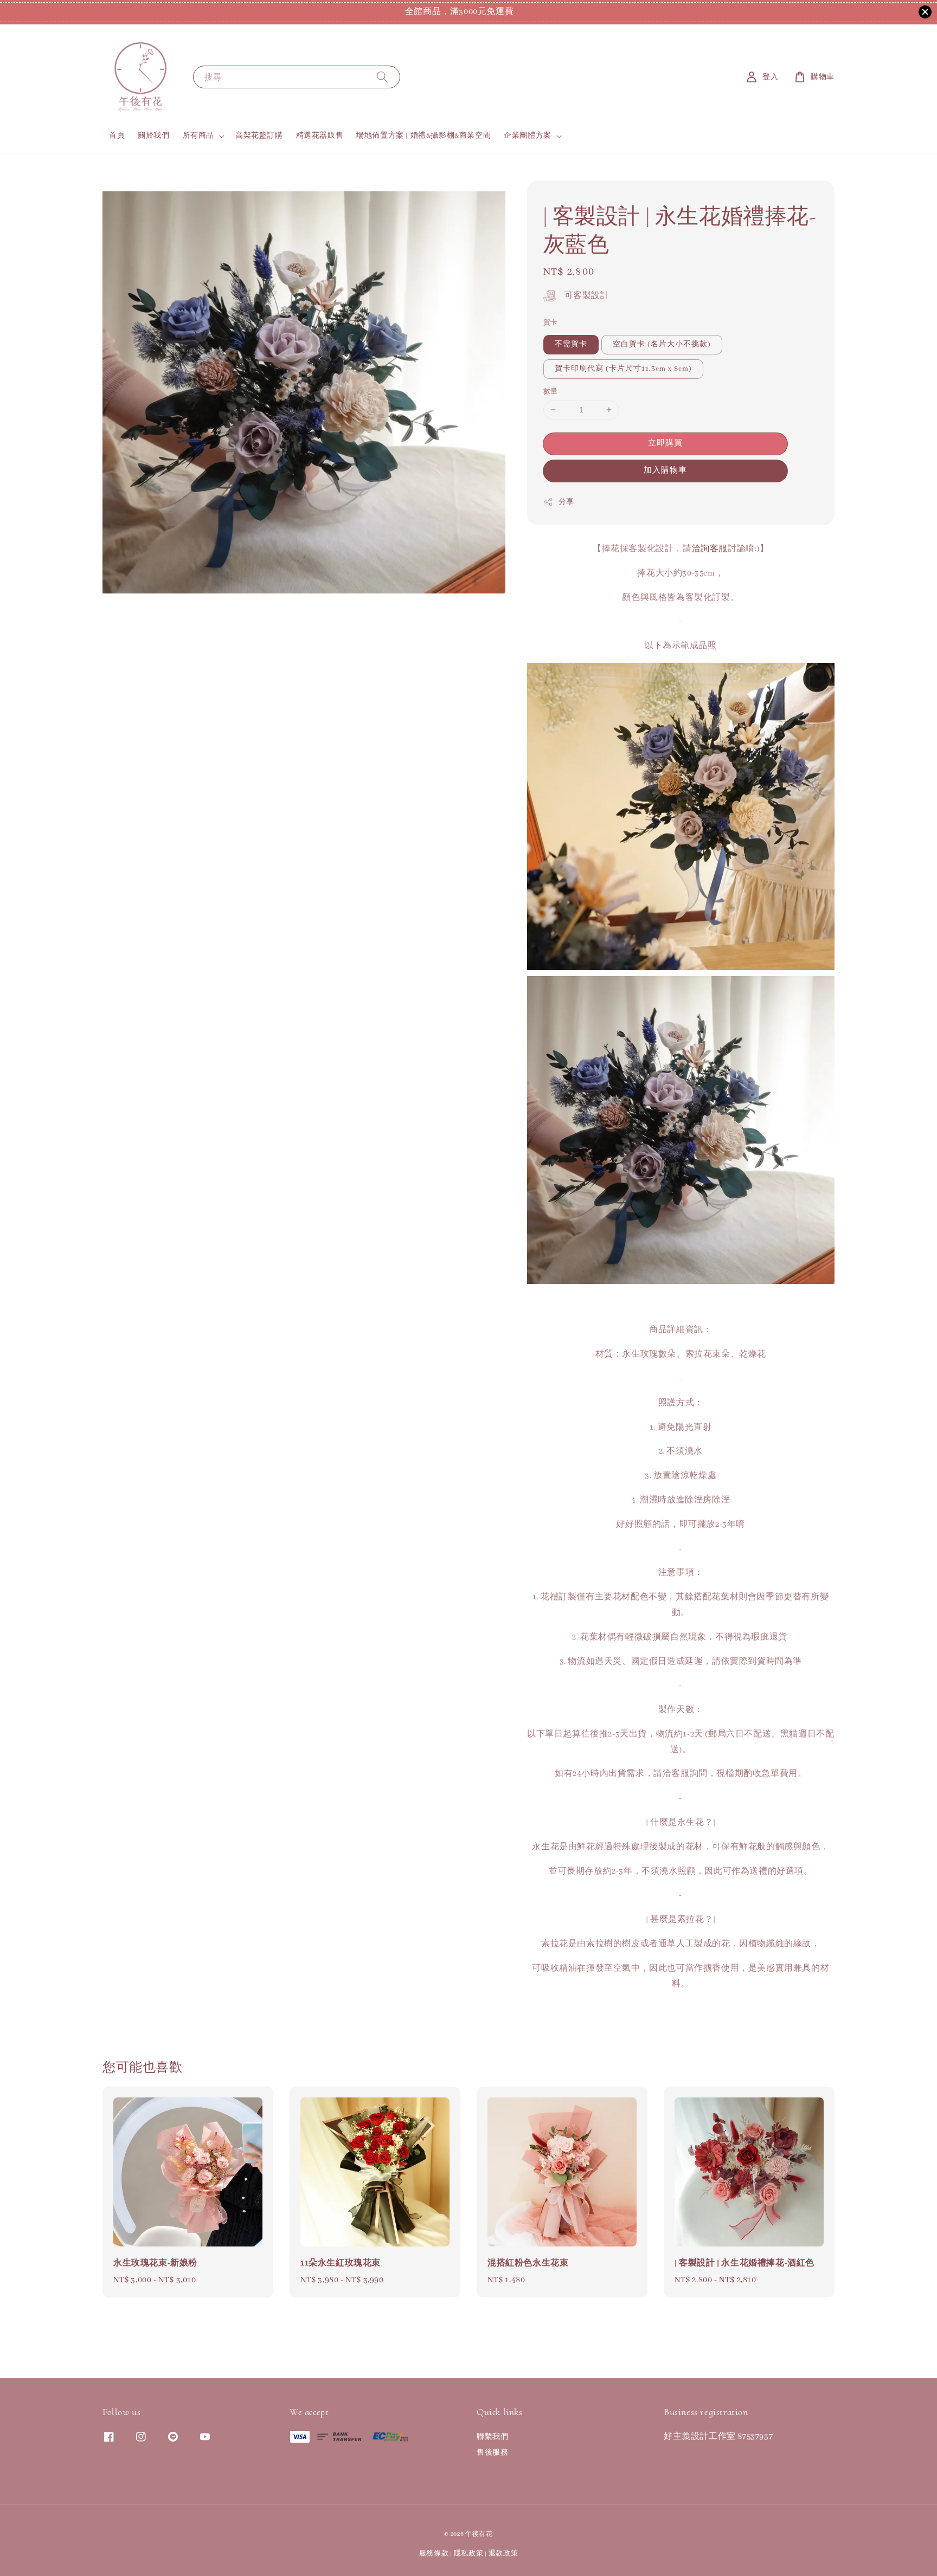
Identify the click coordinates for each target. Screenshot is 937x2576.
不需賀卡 (571, 344)
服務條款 (434, 2554)
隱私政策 (469, 2554)
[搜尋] (382, 77)
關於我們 (153, 136)
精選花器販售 (320, 136)
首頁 (117, 136)
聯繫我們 (492, 2437)
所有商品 (198, 136)
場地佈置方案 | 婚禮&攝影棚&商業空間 (423, 136)
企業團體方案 (528, 136)
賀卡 (551, 323)
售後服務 (492, 2453)
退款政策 (503, 2554)
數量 (551, 392)
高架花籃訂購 (259, 136)
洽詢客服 (710, 549)
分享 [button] (566, 502)
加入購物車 (665, 470)
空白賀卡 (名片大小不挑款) (662, 344)
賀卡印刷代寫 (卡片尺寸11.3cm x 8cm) (623, 369)
